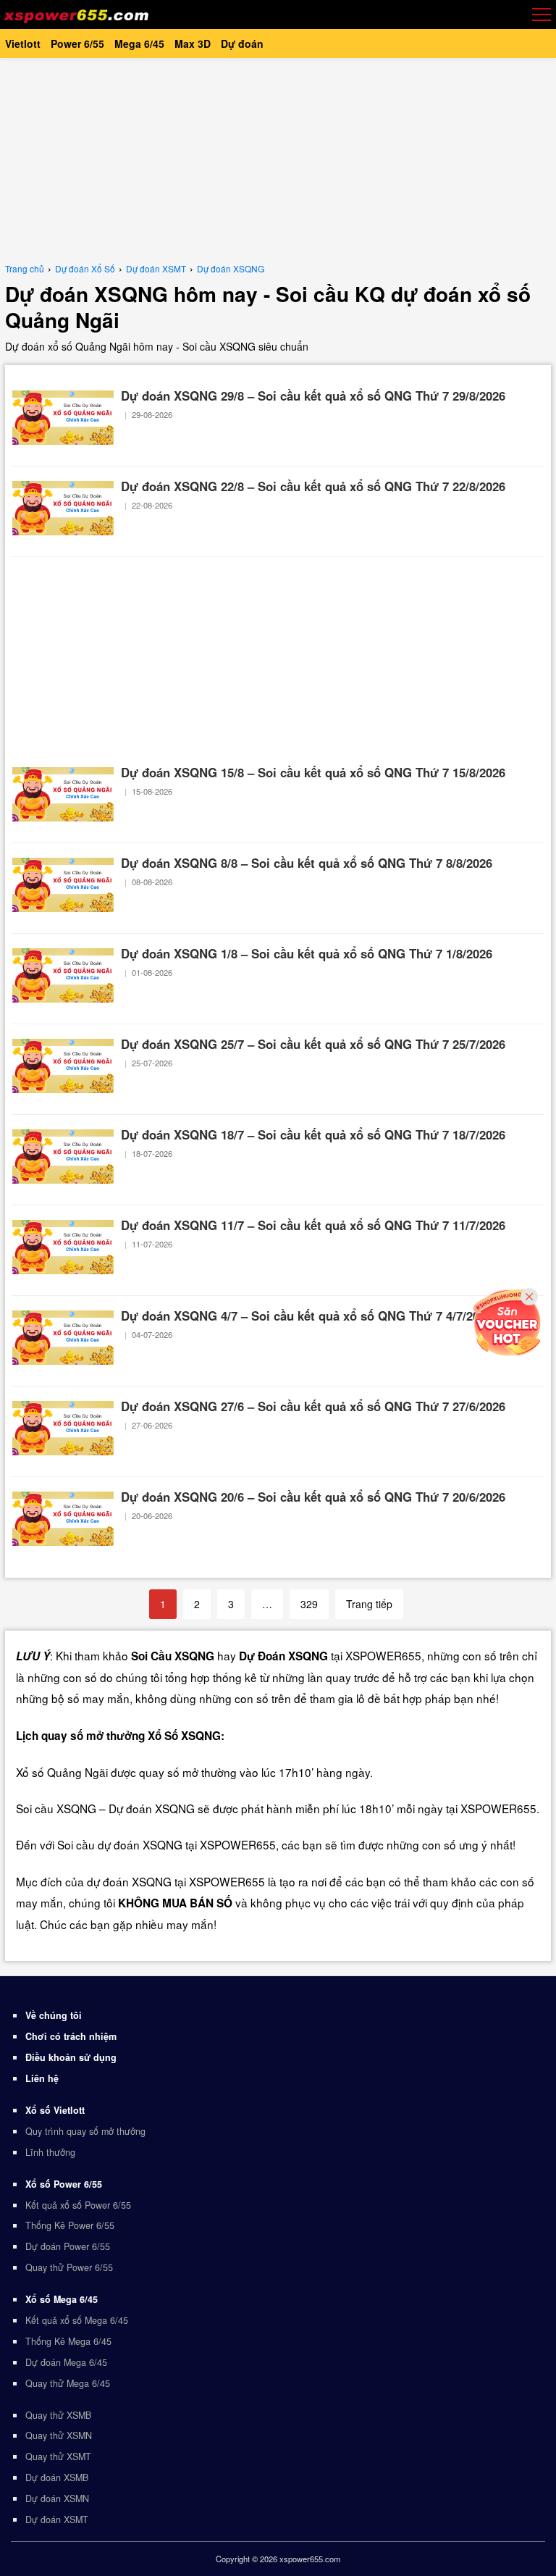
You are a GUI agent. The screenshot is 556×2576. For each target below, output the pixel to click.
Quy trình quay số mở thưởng (85, 2131)
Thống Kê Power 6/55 (70, 2225)
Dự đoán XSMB (57, 2477)
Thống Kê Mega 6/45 (68, 2341)
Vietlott (23, 43)
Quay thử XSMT (58, 2456)
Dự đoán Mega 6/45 (66, 2362)
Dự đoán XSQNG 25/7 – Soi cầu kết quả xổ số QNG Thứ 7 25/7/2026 (313, 1044)
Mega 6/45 (139, 43)
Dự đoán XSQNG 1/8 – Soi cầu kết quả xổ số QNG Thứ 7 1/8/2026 (307, 953)
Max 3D (193, 43)
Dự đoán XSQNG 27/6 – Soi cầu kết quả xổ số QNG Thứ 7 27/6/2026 (313, 1406)
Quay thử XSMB (58, 2415)
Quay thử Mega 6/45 (68, 2383)
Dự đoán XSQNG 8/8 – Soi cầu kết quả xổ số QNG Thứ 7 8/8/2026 (307, 863)
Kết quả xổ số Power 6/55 (78, 2205)
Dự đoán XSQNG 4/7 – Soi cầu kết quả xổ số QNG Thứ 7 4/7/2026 (307, 1316)
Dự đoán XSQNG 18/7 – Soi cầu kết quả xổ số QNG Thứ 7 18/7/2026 (313, 1134)
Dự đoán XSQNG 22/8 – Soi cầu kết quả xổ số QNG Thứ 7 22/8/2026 (313, 486)
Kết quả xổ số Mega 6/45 (77, 2320)
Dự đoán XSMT (57, 2519)
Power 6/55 (77, 43)
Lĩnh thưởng (50, 2152)
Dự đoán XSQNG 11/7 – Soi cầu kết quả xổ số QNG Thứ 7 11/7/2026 (313, 1225)
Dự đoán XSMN (57, 2498)
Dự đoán (242, 43)
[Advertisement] (278, 159)
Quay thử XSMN (59, 2435)
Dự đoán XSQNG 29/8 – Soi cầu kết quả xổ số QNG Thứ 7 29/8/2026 (313, 396)
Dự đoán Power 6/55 (68, 2246)
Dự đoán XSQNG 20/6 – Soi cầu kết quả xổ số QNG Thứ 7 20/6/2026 (313, 1497)
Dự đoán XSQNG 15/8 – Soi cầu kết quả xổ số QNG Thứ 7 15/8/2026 (313, 772)
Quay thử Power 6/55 (69, 2267)
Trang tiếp (369, 1604)
